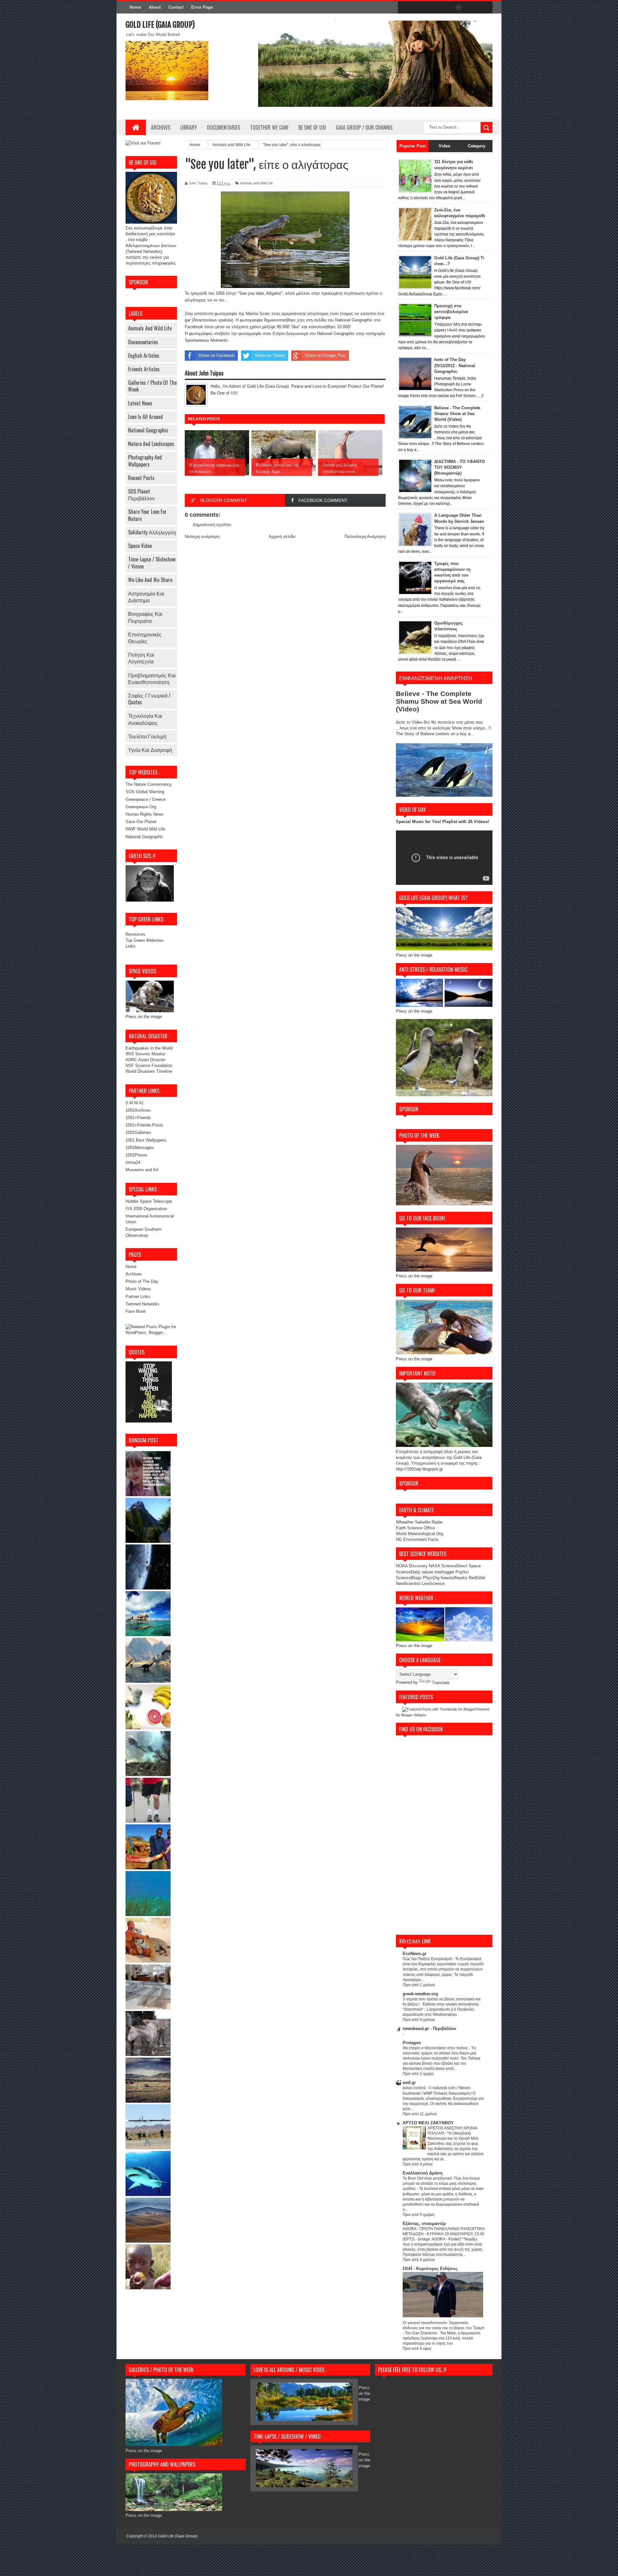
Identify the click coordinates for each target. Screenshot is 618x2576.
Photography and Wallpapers (145, 461)
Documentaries (224, 127)
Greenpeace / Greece (145, 799)
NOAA (402, 1566)
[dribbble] (458, 8)
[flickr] (445, 8)
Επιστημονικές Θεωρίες (145, 638)
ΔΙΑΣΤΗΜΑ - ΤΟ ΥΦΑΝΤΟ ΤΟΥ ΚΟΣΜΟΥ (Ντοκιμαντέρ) (459, 467)
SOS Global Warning (145, 792)
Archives (161, 127)
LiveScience (433, 1584)
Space (475, 1566)
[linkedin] (472, 8)
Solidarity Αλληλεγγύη (152, 532)
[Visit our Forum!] (143, 143)
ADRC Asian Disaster (145, 1060)
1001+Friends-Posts (144, 1125)
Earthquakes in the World (149, 1048)
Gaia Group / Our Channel (365, 127)
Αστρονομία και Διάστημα (146, 597)
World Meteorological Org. (420, 1534)
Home (135, 7)
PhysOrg (431, 1578)
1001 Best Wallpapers (146, 1140)
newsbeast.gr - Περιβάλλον (429, 2029)
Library (189, 127)
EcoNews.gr (415, 1954)
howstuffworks (454, 1578)
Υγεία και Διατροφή (150, 750)
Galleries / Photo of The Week (152, 386)
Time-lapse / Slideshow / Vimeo (152, 563)
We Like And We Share (150, 580)
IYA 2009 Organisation (146, 1209)
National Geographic (148, 430)
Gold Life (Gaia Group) (160, 25)
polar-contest (415, 2088)
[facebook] (404, 8)
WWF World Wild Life (145, 829)
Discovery (418, 1566)
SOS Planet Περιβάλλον (141, 495)
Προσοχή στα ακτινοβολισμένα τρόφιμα (451, 312)
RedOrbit (477, 1578)
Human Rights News (145, 814)
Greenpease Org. (141, 807)
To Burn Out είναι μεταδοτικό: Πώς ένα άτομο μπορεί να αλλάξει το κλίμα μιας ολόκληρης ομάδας (441, 2183)
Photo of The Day (142, 1281)
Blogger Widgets (414, 1715)
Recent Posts (141, 478)
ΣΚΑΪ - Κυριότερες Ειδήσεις (430, 2269)
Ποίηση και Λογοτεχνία (141, 658)
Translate (441, 1683)
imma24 (133, 1162)
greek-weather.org (420, 1994)
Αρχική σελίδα (282, 537)
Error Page (202, 7)
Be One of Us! (312, 127)
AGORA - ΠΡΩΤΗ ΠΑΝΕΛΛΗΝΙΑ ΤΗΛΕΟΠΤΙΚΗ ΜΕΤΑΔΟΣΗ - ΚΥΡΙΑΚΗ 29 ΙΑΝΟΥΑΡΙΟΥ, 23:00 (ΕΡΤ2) (444, 2234)
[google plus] (485, 8)
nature (428, 1572)
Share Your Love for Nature (147, 515)
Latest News (140, 403)
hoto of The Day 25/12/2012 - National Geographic (455, 365)
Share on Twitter (270, 355)
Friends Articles (144, 369)
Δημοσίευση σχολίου (212, 525)
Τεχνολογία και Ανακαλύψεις (145, 719)
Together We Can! (269, 127)
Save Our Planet (141, 822)
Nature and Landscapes (151, 444)
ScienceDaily (408, 1572)
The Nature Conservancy (149, 784)
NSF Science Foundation (149, 1066)
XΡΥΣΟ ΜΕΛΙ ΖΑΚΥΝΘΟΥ (428, 2123)
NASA (434, 1566)
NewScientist (408, 1584)
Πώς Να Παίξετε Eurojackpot (428, 1959)
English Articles (144, 356)
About (155, 7)
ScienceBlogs (409, 1578)
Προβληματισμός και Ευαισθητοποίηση (152, 678)
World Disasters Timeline (149, 1071)
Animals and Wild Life (150, 328)
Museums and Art (142, 1170)
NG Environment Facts (417, 1539)
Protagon (412, 2043)
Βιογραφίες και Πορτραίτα (145, 617)
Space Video (140, 546)
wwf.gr (409, 2083)
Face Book (136, 1311)
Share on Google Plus (325, 355)
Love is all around (145, 417)
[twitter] (418, 8)
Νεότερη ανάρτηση (202, 537)
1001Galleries (138, 1132)
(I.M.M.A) (134, 1103)
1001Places (136, 1155)
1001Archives (138, 1110)
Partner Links (138, 1297)
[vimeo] (431, 8)
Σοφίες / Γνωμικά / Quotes (149, 699)
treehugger (444, 1572)
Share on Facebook (216, 355)
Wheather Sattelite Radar (419, 1522)
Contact (176, 7)
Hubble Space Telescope (149, 1201)
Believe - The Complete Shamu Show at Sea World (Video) (457, 414)
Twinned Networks (142, 1304)
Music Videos (138, 1289)
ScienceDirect (455, 1566)
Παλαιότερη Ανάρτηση (365, 537)
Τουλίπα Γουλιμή (147, 736)
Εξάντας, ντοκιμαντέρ (424, 2224)
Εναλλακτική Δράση (423, 2173)
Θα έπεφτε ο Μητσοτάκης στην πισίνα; (436, 2048)
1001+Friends (138, 1118)
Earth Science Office (415, 1528)
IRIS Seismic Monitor (145, 1054)
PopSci (462, 1572)
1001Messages (140, 1148)
